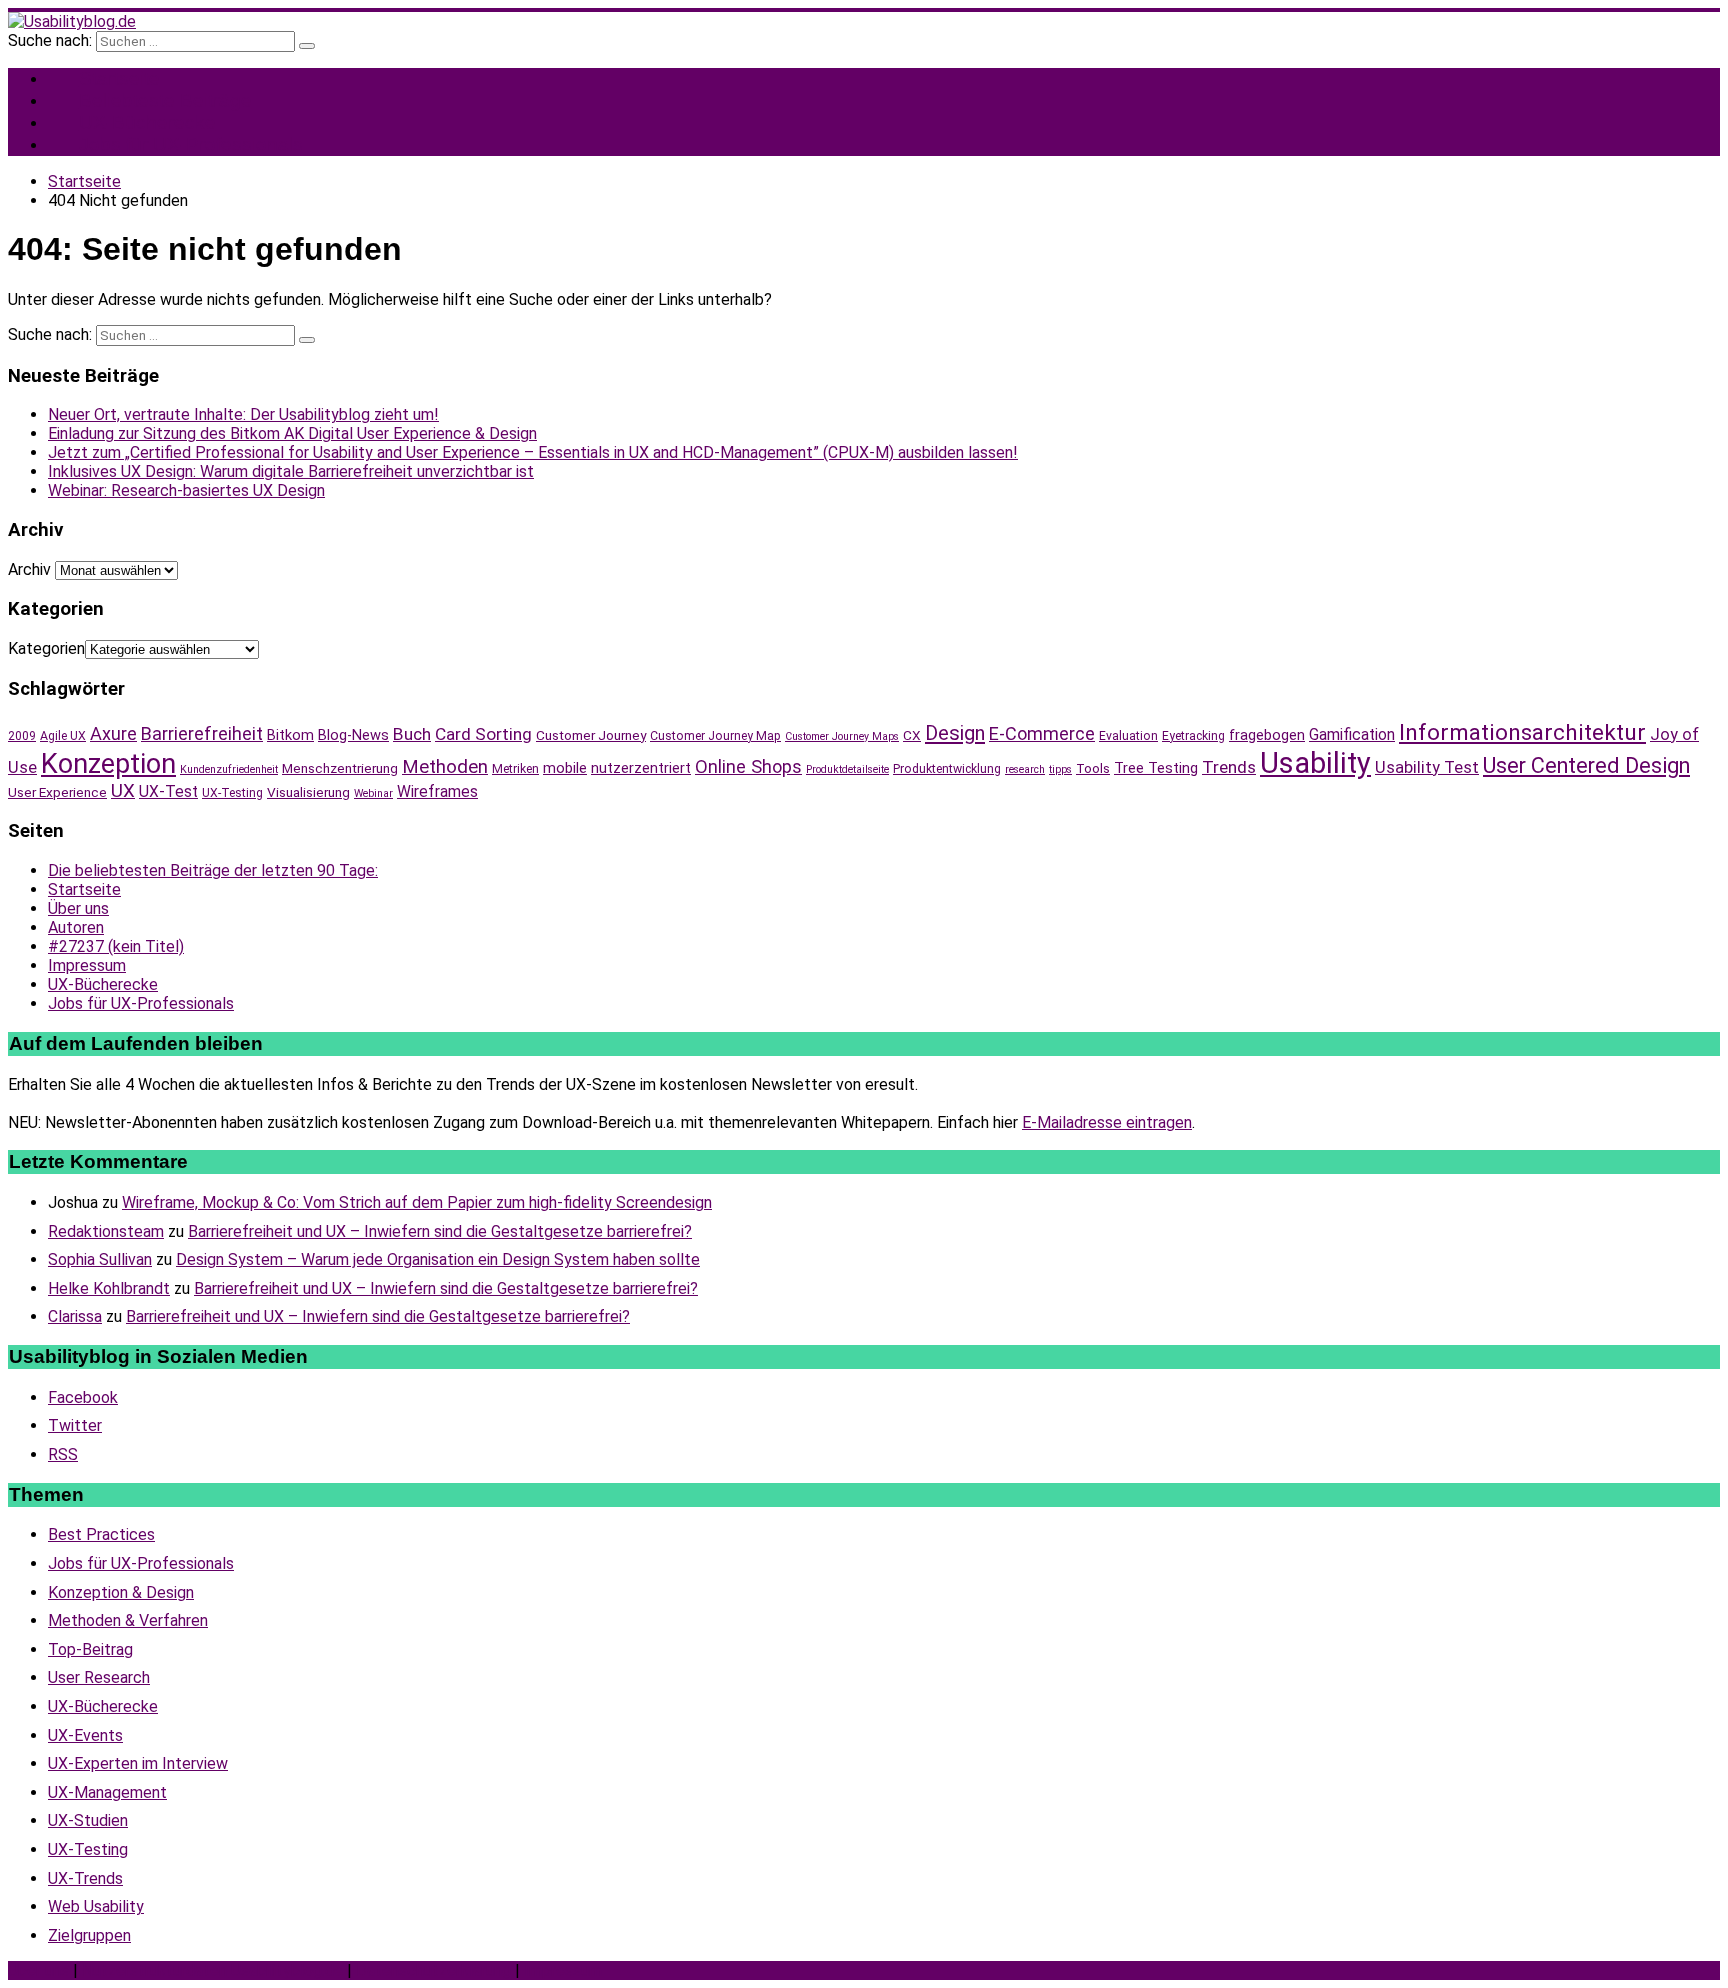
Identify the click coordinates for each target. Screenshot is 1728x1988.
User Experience (57, 792)
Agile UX (63, 736)
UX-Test (168, 791)
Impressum (87, 965)
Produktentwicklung (947, 769)
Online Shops (748, 766)
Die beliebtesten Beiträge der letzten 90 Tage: (213, 870)
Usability (1315, 763)
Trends (1229, 767)
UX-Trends (85, 1878)
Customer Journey (591, 735)
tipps (1060, 769)
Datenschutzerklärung (433, 1970)
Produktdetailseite (847, 769)
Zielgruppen (89, 1935)
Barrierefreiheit (202, 733)
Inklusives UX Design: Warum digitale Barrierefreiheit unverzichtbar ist (291, 471)
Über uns (78, 908)
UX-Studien (88, 1820)
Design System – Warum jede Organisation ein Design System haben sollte (438, 1259)
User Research (99, 1677)
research (1025, 769)
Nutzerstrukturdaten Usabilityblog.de (212, 1970)
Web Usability (96, 1906)
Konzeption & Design (121, 1592)
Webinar (373, 793)
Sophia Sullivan (100, 1259)
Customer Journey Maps (842, 736)
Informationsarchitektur (1522, 732)
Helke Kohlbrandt (109, 1288)
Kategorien (46, 648)
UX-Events (85, 1735)
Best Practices (101, 1534)
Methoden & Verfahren (128, 1620)
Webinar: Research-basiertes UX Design (186, 490)
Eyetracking (1193, 736)
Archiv (29, 569)
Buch (412, 734)
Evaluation (1128, 736)
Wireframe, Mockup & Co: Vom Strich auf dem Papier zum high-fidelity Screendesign (417, 1202)
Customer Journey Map (715, 736)
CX (912, 735)
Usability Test (1427, 767)
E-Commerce (1042, 733)
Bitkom (290, 735)
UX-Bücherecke (103, 984)
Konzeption (108, 764)
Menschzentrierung (340, 768)
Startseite (84, 889)
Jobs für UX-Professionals (191, 144)
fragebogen (1267, 735)
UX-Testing (232, 793)
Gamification (1352, 734)
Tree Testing (1156, 768)
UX (123, 791)
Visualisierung (308, 792)
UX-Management (107, 1792)
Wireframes (437, 791)
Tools (1093, 768)
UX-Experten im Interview (138, 1763)
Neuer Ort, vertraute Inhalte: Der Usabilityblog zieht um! (243, 414)
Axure (113, 733)
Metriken (515, 769)
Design (955, 733)
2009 (22, 736)
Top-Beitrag (90, 1649)
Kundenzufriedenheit (229, 769)
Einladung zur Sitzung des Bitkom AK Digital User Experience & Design (292, 433)
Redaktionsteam (106, 1231)
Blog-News (353, 735)
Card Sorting (483, 734)
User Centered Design (1586, 765)
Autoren (76, 927)
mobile (565, 768)
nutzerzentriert (641, 768)
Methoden (445, 767)
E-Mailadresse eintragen (1107, 1122)
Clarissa (75, 1316)
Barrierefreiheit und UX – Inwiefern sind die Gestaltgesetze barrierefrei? (440, 1231)
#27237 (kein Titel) (116, 946)
